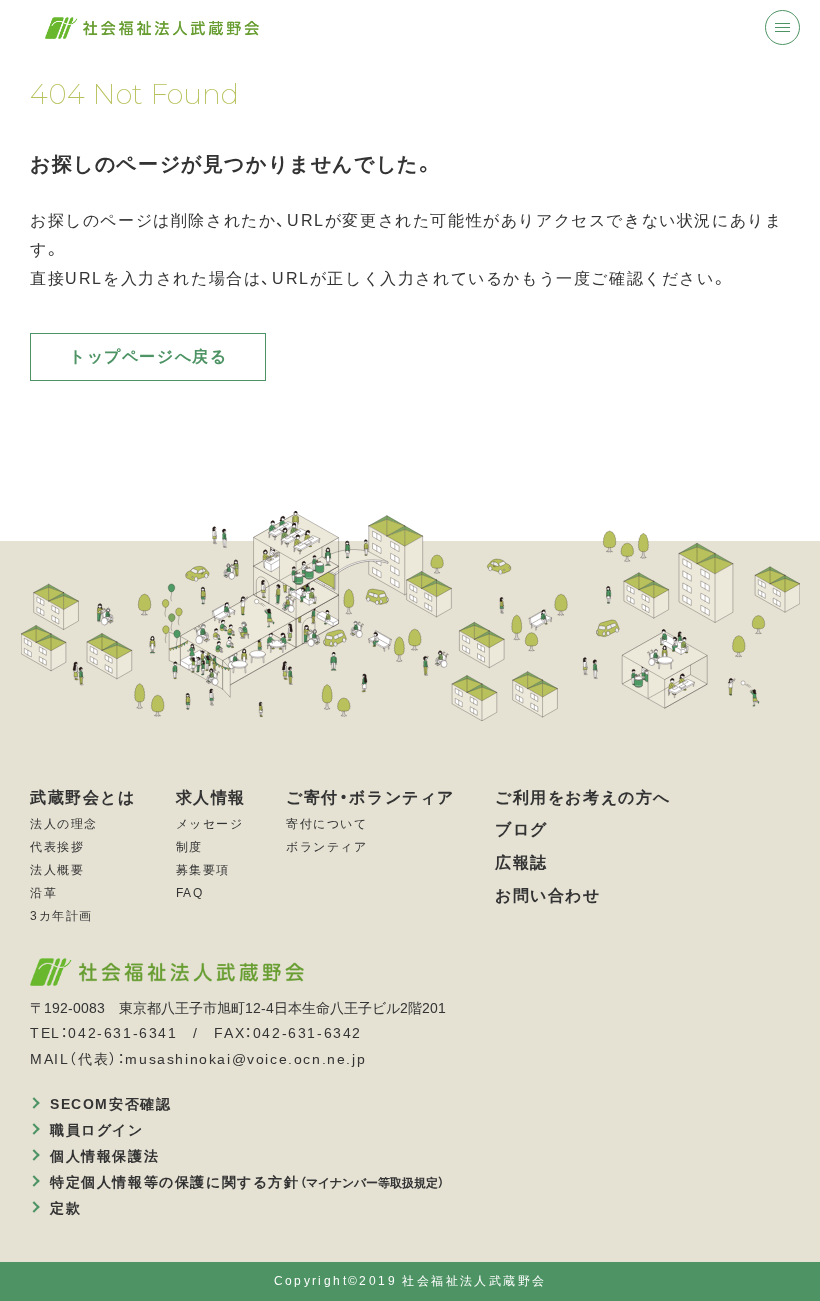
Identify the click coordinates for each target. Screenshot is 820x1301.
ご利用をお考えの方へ (583, 797)
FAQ (190, 893)
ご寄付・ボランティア (370, 797)
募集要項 (203, 870)
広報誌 (521, 862)
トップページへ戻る (148, 356)
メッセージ (210, 824)
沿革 (43, 893)
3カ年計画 (61, 916)
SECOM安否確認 (110, 1104)
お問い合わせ (548, 895)
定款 (65, 1208)
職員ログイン (97, 1130)
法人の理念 (64, 824)
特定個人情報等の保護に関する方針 (247, 1182)
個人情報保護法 (104, 1156)
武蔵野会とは (83, 797)
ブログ (521, 829)
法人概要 (57, 870)
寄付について (327, 824)
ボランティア (327, 847)
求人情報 (211, 797)
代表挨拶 (57, 847)
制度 (189, 847)
